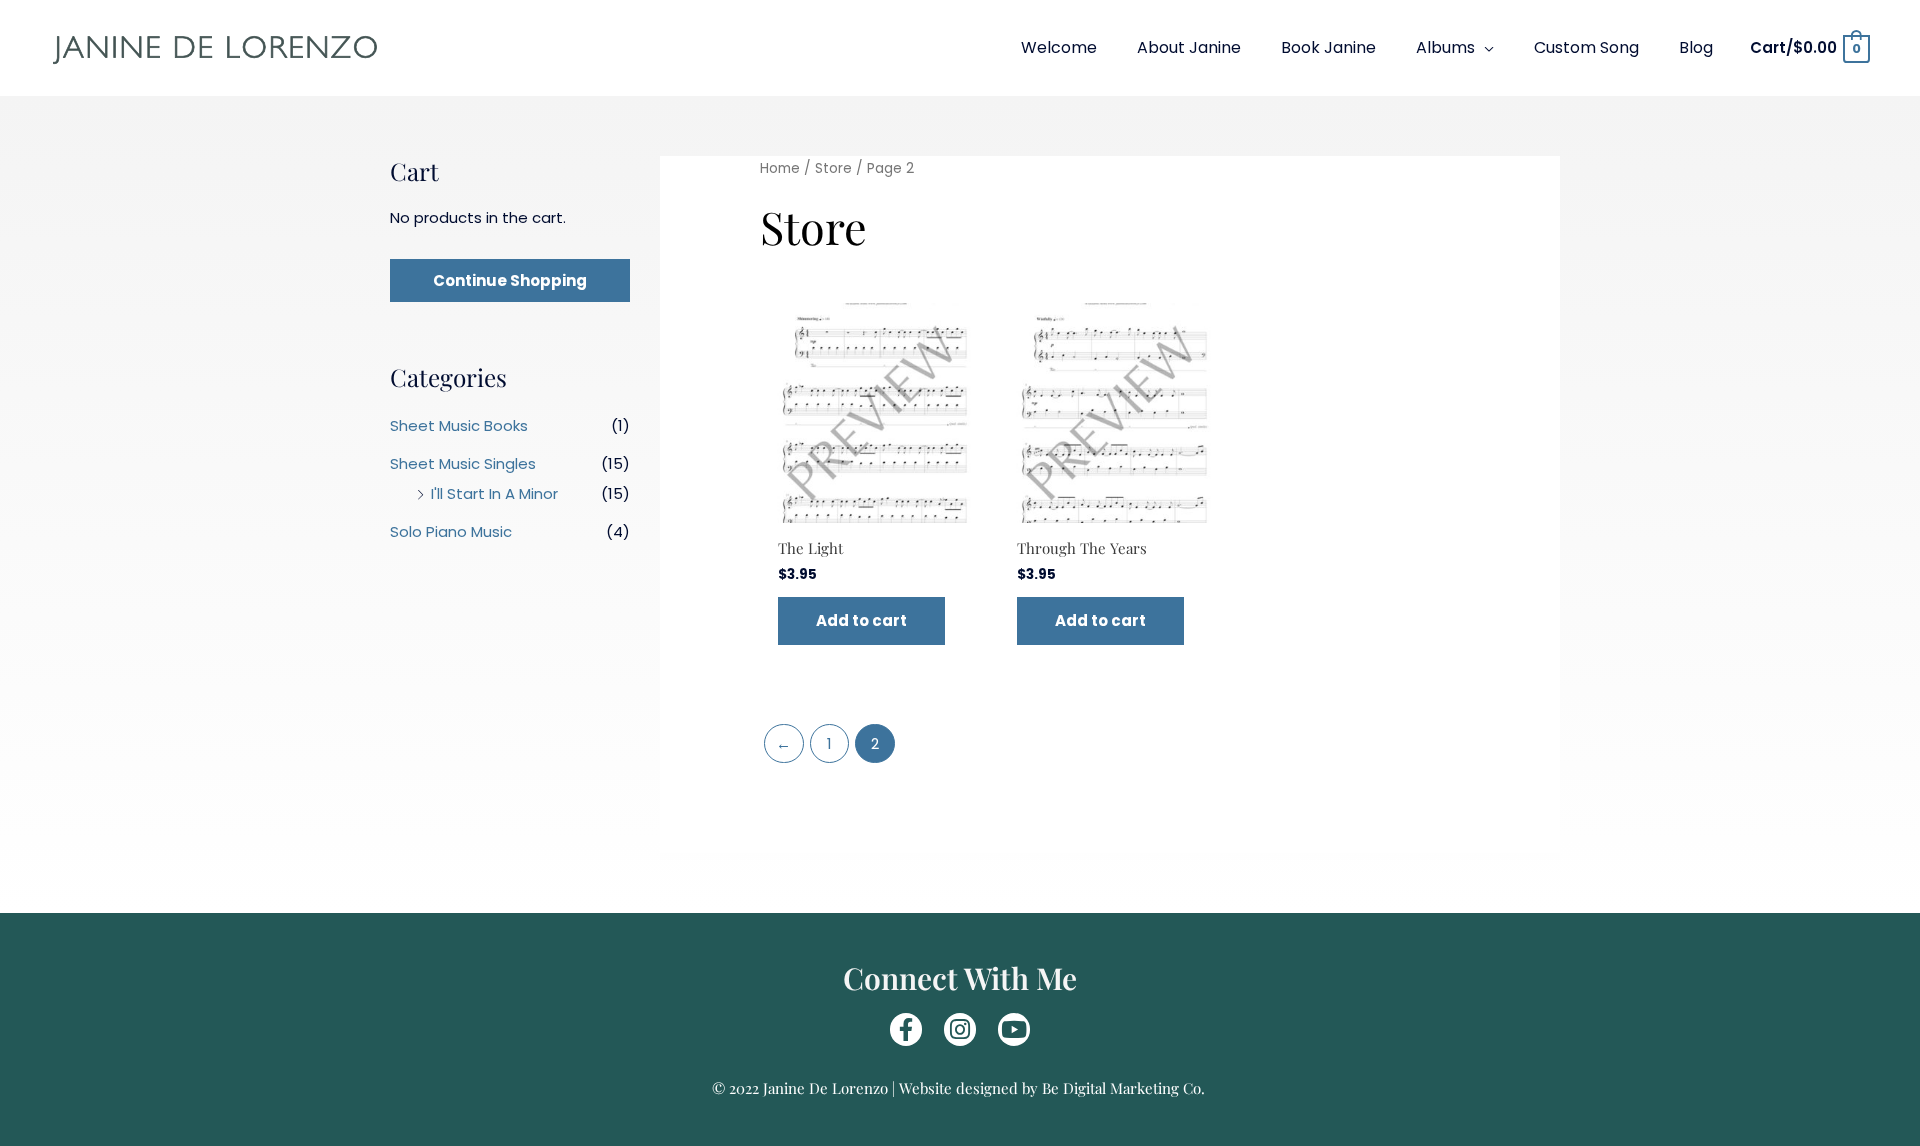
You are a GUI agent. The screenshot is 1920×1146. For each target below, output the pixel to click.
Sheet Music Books (459, 425)
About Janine (1189, 47)
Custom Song (1586, 47)
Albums (1445, 47)
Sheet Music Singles (463, 463)
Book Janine (1328, 47)
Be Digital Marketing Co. (1125, 1088)
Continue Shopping (510, 280)
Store (833, 168)
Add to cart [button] (861, 620)
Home (780, 168)
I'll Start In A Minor (494, 493)
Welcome (1059, 47)
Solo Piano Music (451, 531)
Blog (1696, 47)
